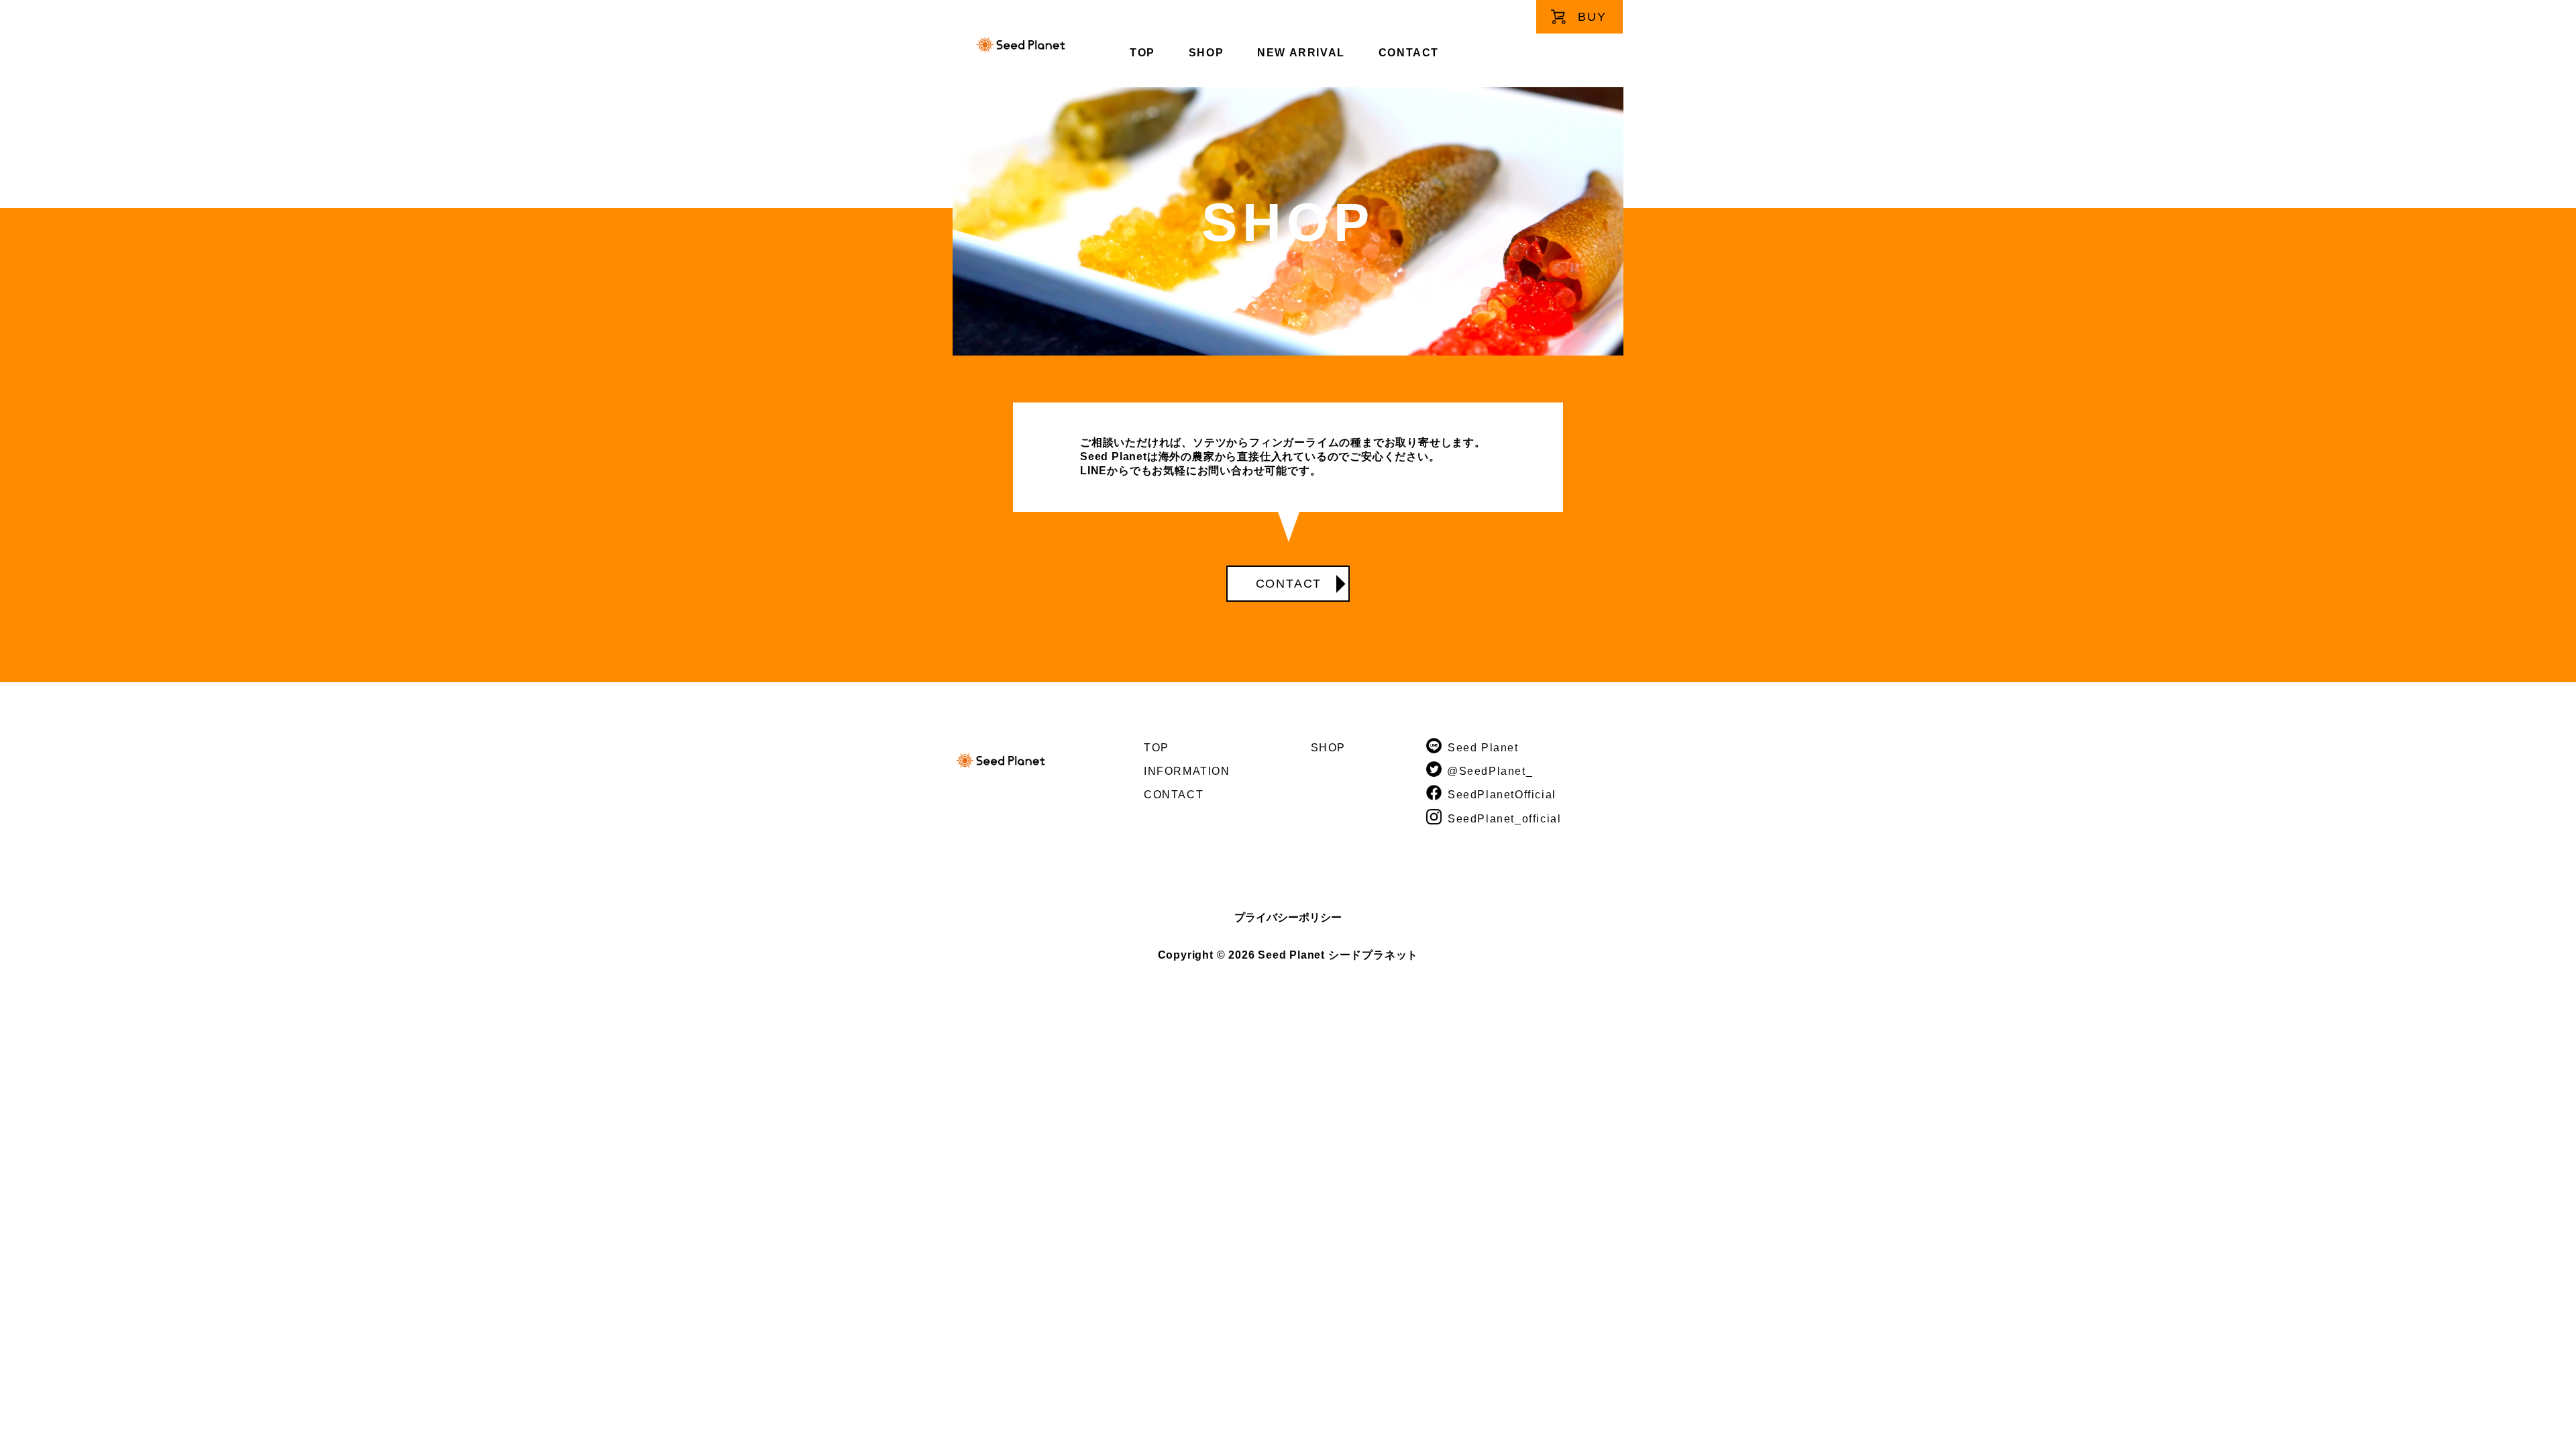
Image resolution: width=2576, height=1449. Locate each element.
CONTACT (1409, 53)
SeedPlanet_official (1504, 819)
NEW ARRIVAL (1301, 53)
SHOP (1206, 53)
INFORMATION (1187, 771)
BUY (1592, 17)
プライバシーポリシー (1288, 917)
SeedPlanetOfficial (1502, 795)
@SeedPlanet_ (1490, 771)
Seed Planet (1483, 748)
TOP (1142, 53)
